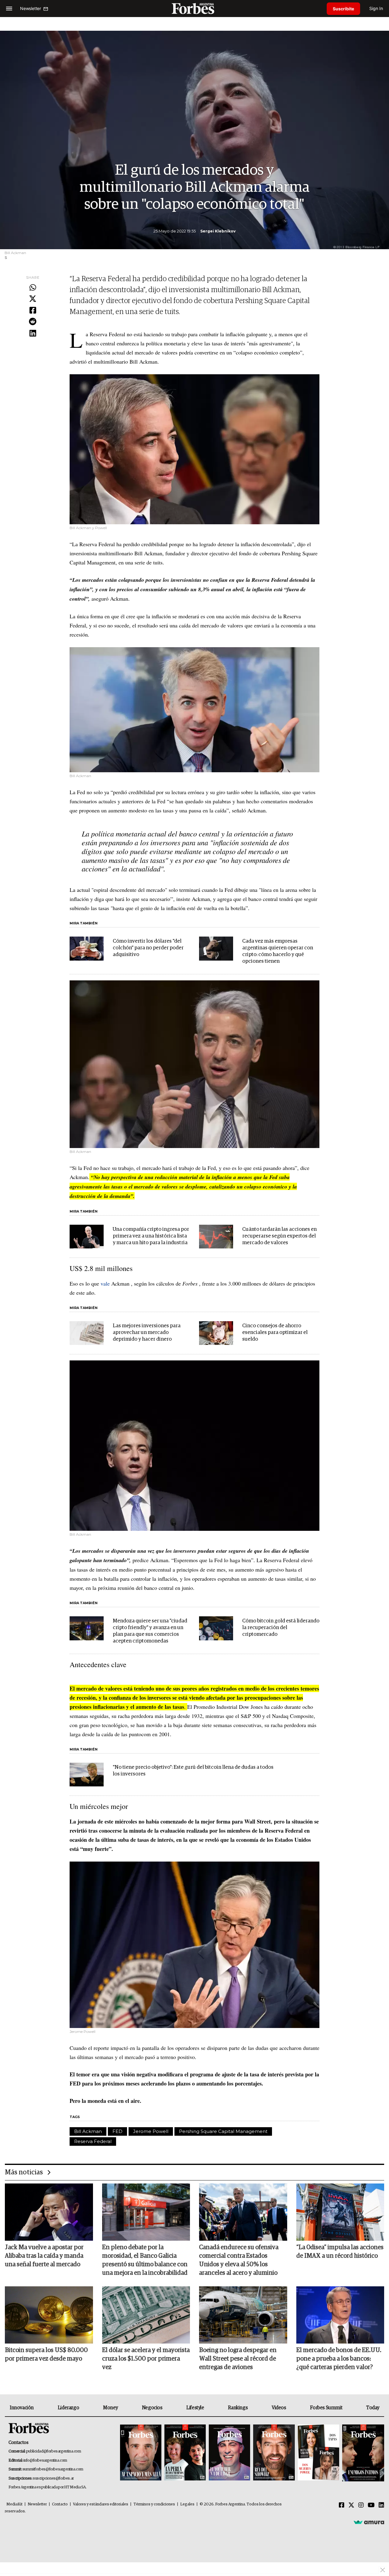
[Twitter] (33, 299)
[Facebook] (33, 311)
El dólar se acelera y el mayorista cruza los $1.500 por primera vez (146, 2359)
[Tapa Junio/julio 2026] (141, 2453)
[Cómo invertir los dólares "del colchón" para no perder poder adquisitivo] (87, 948)
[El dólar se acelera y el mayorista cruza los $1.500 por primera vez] (146, 2315)
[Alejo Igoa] (229, 2453)
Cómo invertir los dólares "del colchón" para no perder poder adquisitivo (148, 948)
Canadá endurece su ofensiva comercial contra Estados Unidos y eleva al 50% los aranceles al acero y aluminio (239, 2260)
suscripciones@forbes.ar (53, 2478)
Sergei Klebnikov (218, 231)
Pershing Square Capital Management (223, 2131)
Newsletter (37, 2504)
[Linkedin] (33, 333)
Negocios (152, 2408)
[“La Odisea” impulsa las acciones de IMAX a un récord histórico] (340, 2212)
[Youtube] (371, 2505)
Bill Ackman (88, 2131)
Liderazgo (68, 2408)
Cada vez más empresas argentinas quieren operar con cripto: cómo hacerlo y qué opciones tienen (278, 951)
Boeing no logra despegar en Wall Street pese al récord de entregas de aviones (238, 2359)
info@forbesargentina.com (45, 2461)
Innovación (22, 2408)
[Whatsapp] (33, 288)
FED (117, 2131)
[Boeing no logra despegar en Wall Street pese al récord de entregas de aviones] (243, 2315)
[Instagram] (361, 2505)
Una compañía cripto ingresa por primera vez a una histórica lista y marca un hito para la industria (151, 1236)
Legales (187, 2504)
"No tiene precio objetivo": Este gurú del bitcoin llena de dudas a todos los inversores (193, 1771)
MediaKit (14, 2504)
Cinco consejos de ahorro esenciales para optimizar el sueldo (275, 1333)
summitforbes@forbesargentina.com (53, 2469)
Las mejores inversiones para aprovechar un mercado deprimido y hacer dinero (147, 1333)
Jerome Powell (151, 2131)
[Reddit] (33, 322)
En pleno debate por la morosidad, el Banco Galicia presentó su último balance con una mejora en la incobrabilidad (145, 2260)
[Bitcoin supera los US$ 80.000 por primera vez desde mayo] (49, 2315)
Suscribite (343, 9)
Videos (279, 2408)
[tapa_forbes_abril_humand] (185, 2453)
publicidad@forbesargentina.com (54, 2451)
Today (373, 2408)
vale (105, 1283)
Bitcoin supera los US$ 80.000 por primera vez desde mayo (46, 2354)
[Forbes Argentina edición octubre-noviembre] (318, 2453)
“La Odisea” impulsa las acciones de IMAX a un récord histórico (340, 2252)
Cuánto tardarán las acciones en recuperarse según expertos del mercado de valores (279, 1236)
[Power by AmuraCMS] (369, 2522)
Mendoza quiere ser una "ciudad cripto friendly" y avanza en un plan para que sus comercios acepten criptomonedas (150, 1631)
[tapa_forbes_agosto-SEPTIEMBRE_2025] (362, 2453)
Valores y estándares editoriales (101, 2504)
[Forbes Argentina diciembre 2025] (274, 2453)
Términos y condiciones (154, 2504)
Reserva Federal (93, 2141)
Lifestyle (195, 2408)
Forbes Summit (326, 2408)
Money (110, 2408)
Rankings (238, 2408)
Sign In (376, 8)
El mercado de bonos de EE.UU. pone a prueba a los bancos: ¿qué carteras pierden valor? (339, 2359)
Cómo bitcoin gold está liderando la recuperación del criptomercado (281, 1628)
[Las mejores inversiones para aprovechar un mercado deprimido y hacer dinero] (87, 1333)
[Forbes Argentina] (194, 8)
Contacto (60, 2504)
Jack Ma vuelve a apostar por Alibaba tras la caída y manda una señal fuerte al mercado (44, 2256)
